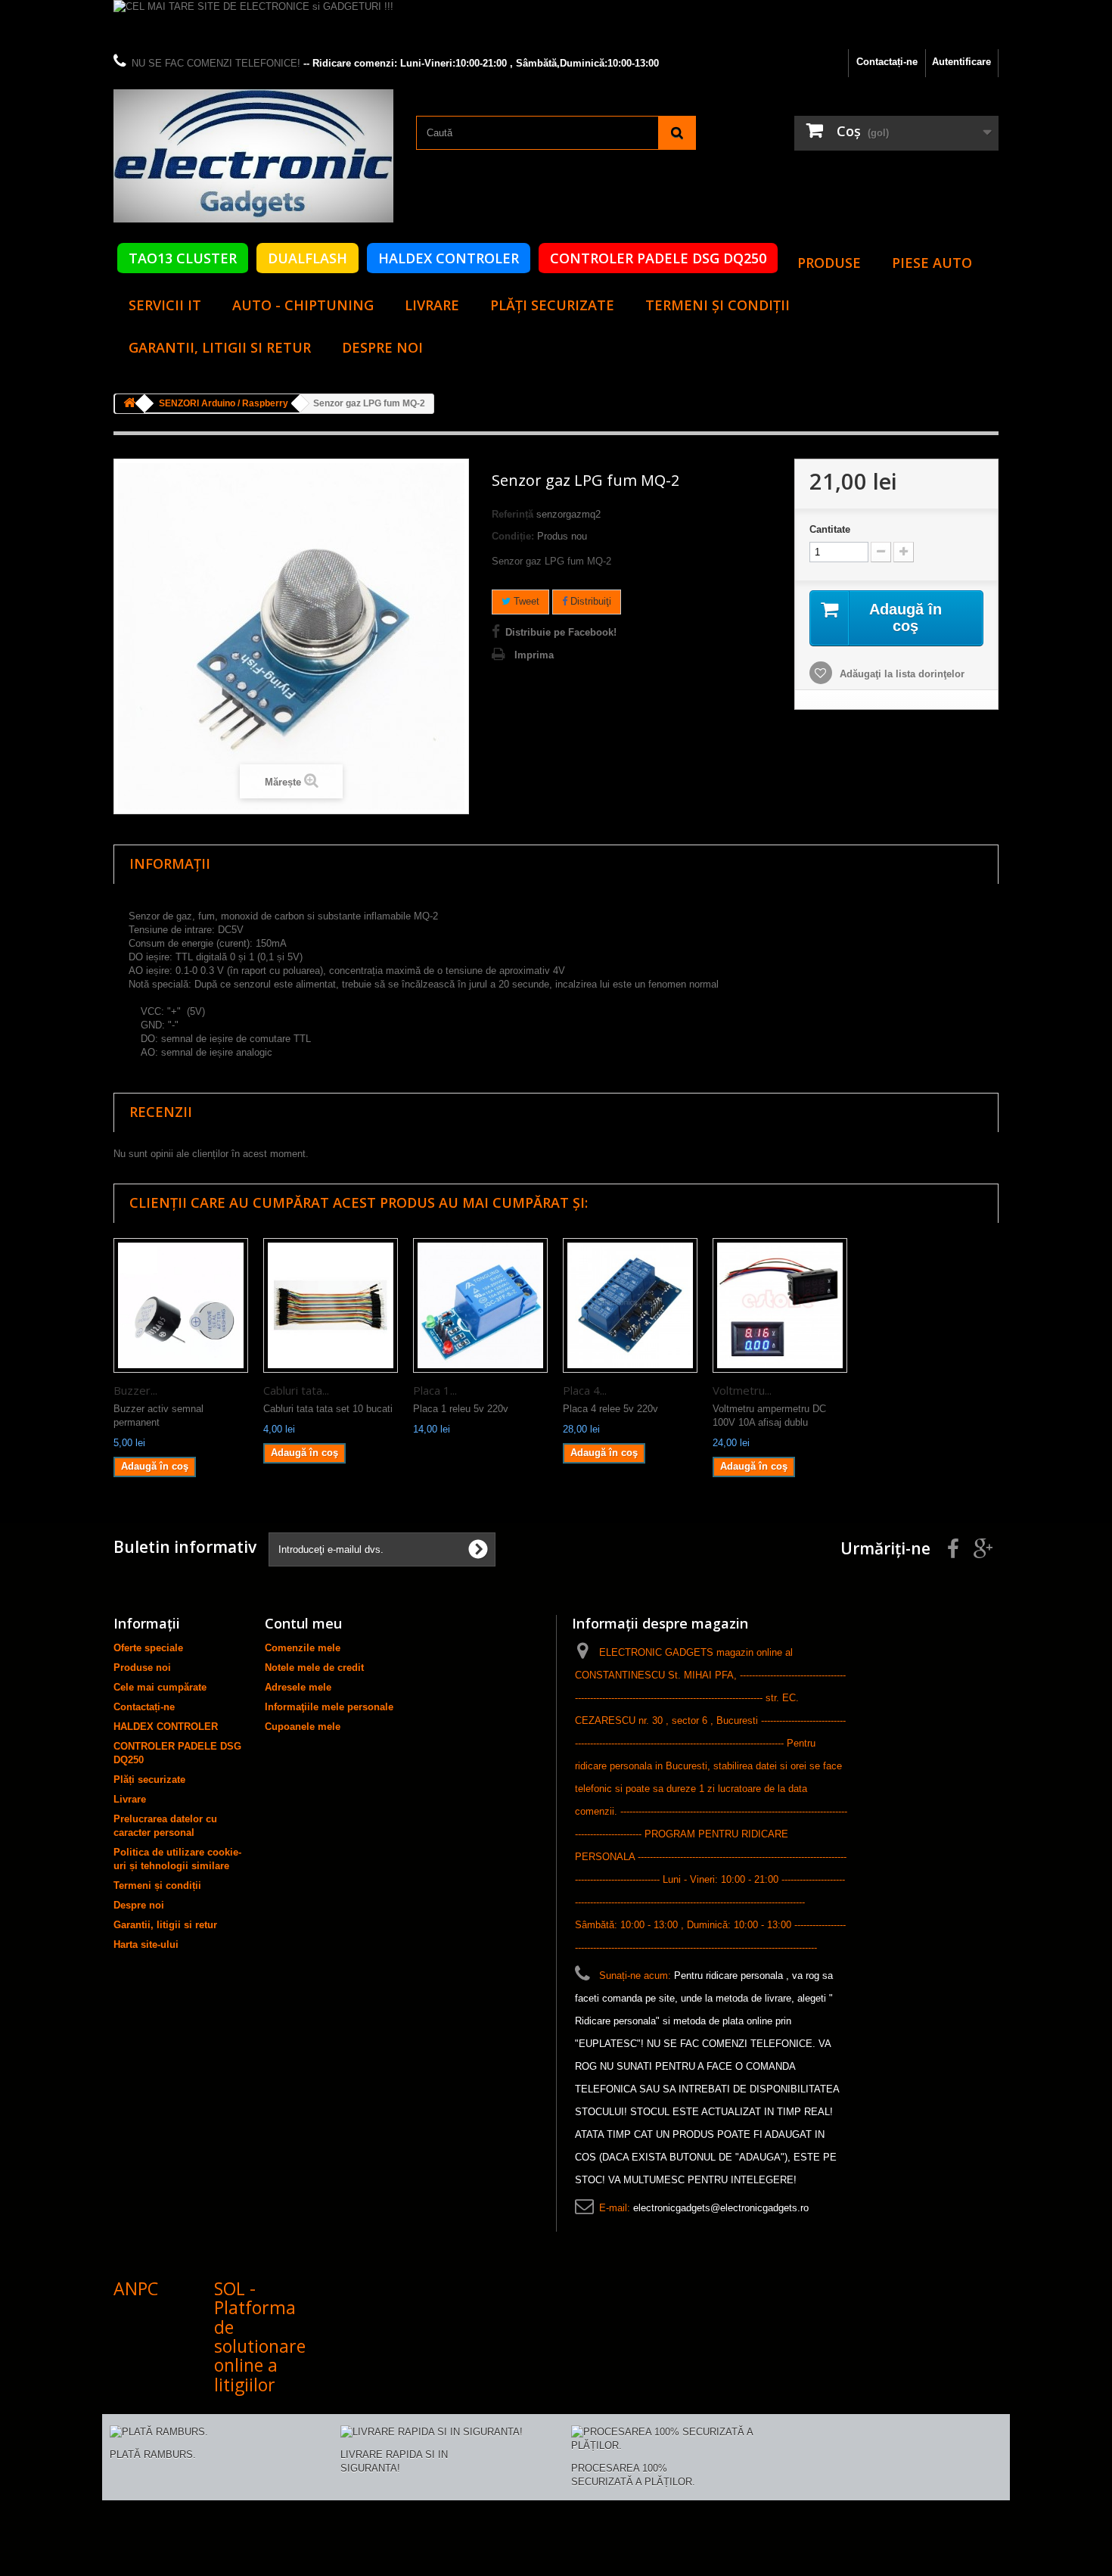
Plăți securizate (552, 305)
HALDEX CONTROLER (449, 258)
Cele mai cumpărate (160, 1687)
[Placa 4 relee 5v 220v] (630, 1305)
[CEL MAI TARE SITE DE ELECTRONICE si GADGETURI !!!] (556, 25)
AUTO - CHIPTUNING (303, 305)
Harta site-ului (146, 1944)
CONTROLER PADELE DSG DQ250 (658, 258)
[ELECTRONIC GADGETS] (253, 156)
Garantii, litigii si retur (220, 347)
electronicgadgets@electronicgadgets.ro (721, 2208)
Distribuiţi (589, 601)
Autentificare (961, 62)
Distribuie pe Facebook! (561, 632)
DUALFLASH (308, 258)
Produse (829, 263)
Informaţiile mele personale (329, 1707)
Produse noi (142, 1668)
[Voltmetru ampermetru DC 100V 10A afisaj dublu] (780, 1305)
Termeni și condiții (718, 305)
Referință (513, 514)
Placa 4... (585, 1390)
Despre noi (382, 347)
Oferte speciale (148, 1648)
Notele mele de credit (314, 1668)
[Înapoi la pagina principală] (129, 404)
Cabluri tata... (296, 1390)
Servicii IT (165, 305)
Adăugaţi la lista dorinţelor (901, 674)
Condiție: (513, 536)
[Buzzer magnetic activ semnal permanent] (181, 1305)
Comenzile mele (303, 1648)
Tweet (525, 601)
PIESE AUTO (932, 263)
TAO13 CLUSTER (183, 258)
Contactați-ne (887, 62)
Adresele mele (298, 1687)
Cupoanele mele (303, 1727)
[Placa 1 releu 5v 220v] (480, 1305)
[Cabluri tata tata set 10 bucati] (331, 1305)
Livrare (432, 305)
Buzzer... (135, 1390)
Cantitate (830, 529)
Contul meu (303, 1623)
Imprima (534, 655)
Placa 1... (435, 1390)
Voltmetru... (742, 1390)
